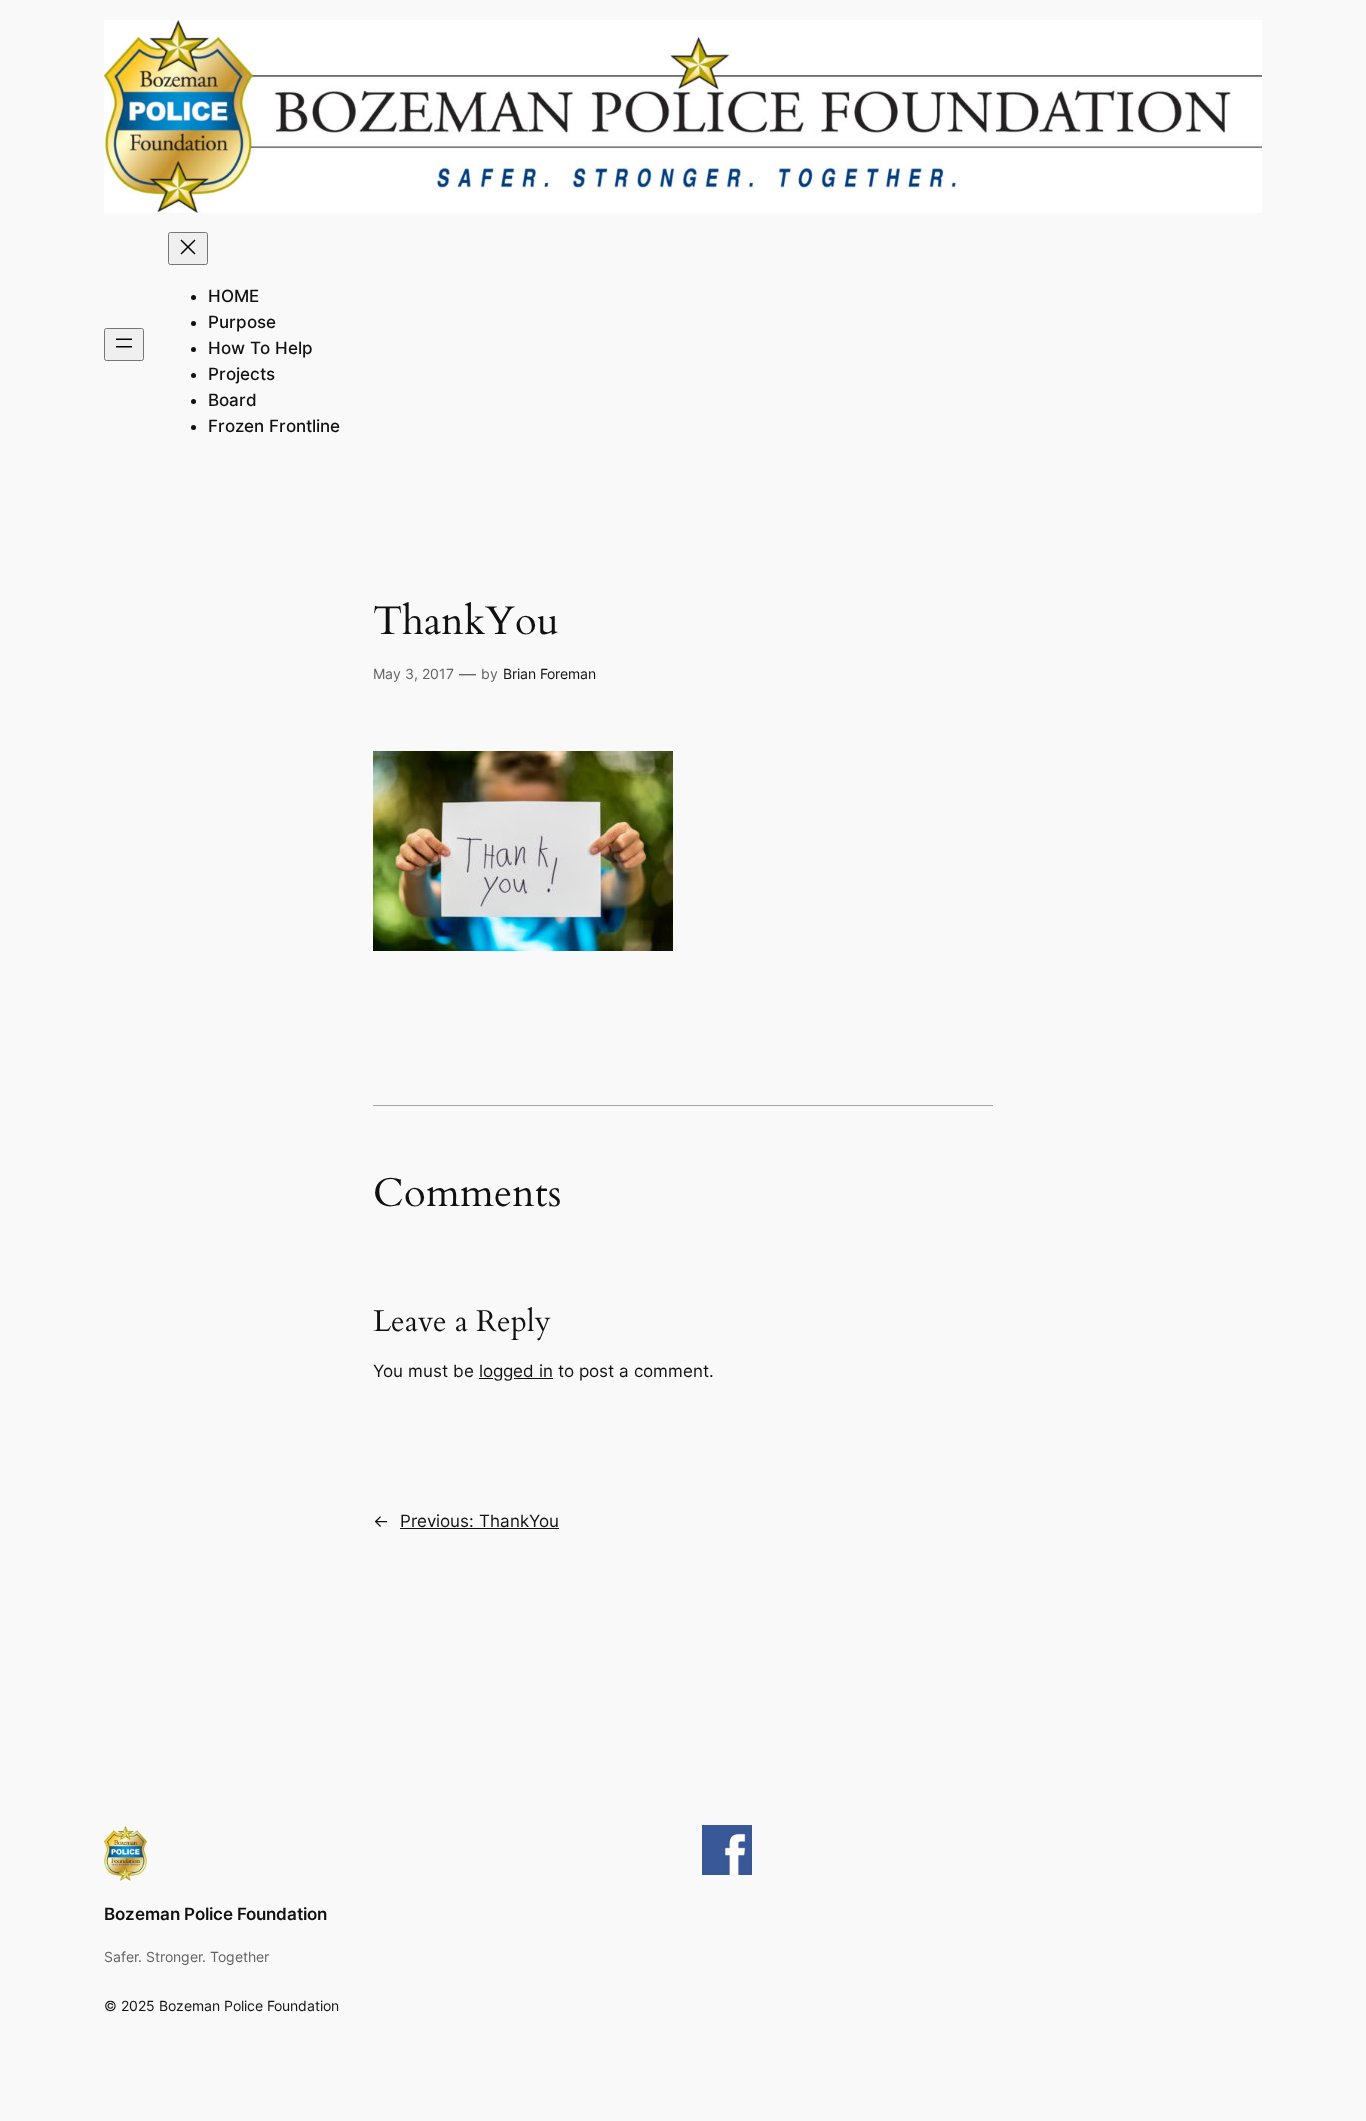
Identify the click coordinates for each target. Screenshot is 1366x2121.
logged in (516, 1371)
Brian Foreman (549, 673)
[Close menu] (188, 248)
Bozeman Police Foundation (215, 1914)
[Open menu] (124, 344)
